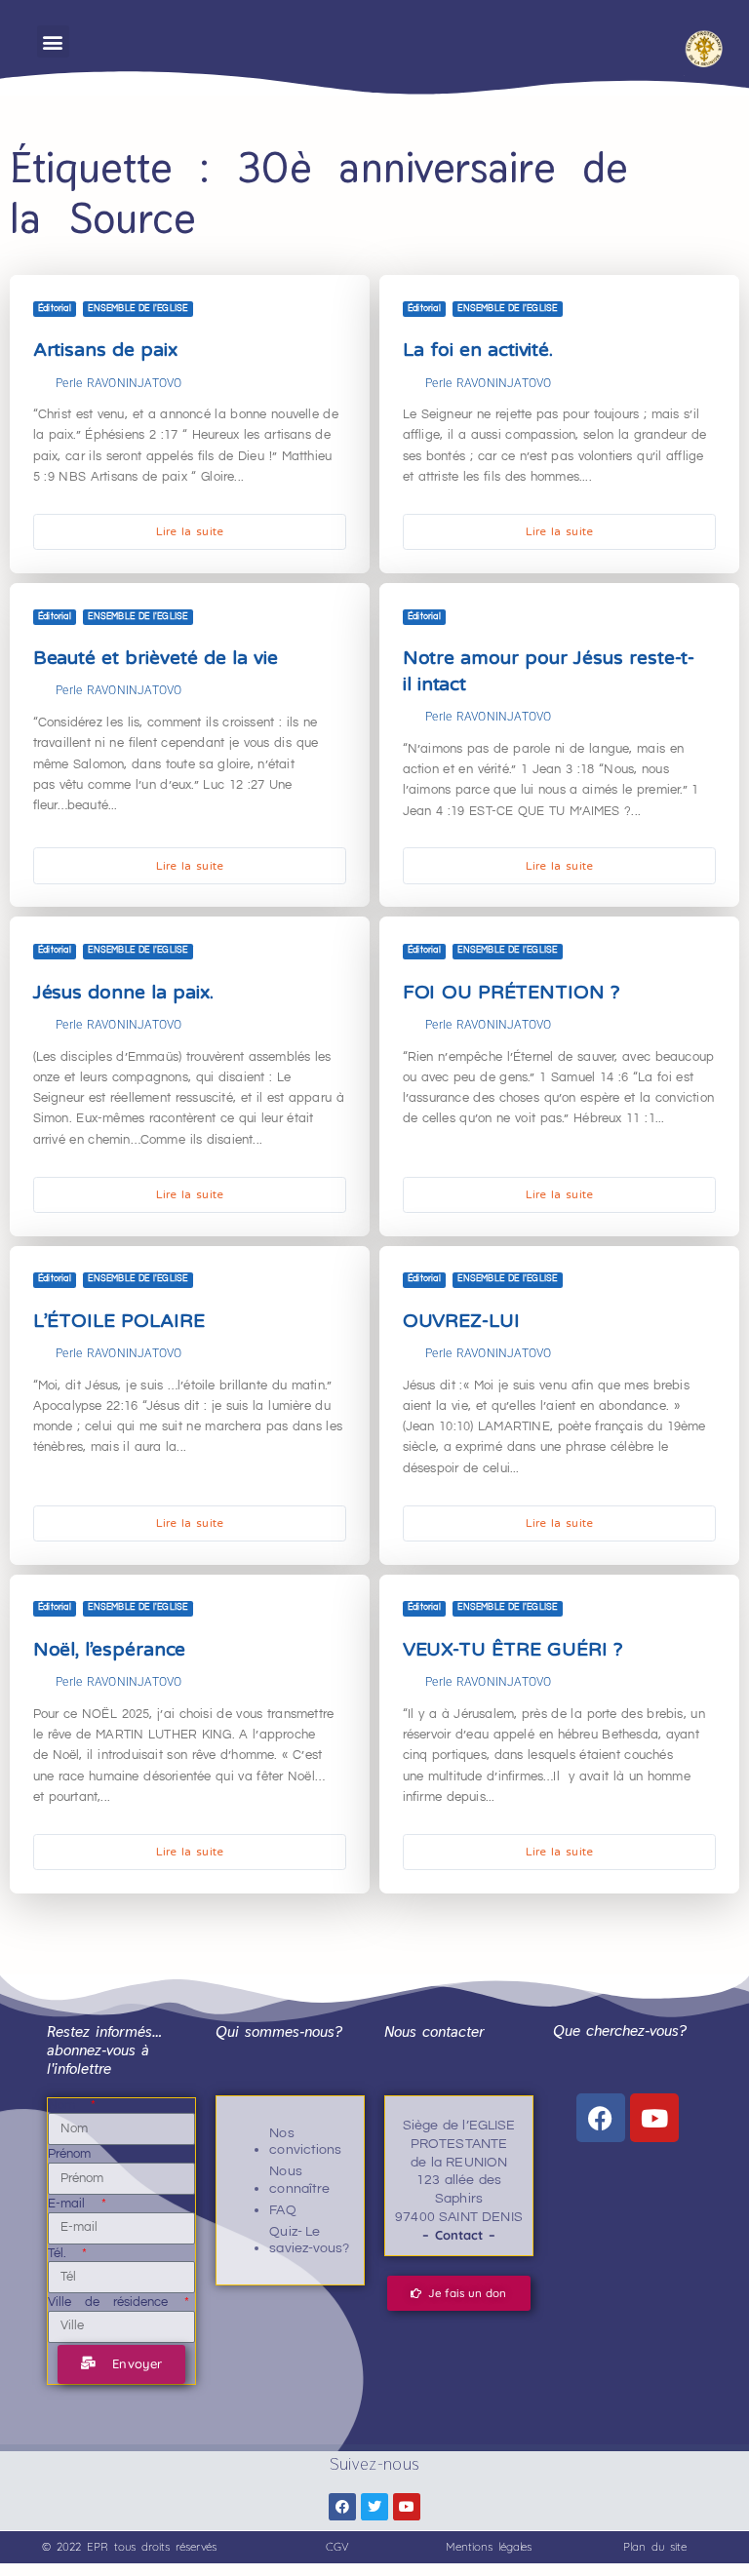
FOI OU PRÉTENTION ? (512, 992)
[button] (53, 41)
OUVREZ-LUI (461, 1321)
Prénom (70, 2154)
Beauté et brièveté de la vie (159, 658)
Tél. (64, 2253)
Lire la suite (190, 531)
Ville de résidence (115, 2302)
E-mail (73, 2204)
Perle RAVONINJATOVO (118, 383)
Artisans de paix (105, 350)
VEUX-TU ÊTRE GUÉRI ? (513, 1649)
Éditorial (55, 309)
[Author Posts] (41, 383)
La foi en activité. (478, 350)
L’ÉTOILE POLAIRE (119, 1321)
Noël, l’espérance (110, 1649)
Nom (68, 2105)
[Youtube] (654, 2118)
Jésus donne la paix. (123, 992)
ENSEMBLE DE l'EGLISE (138, 309)
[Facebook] (601, 2118)
